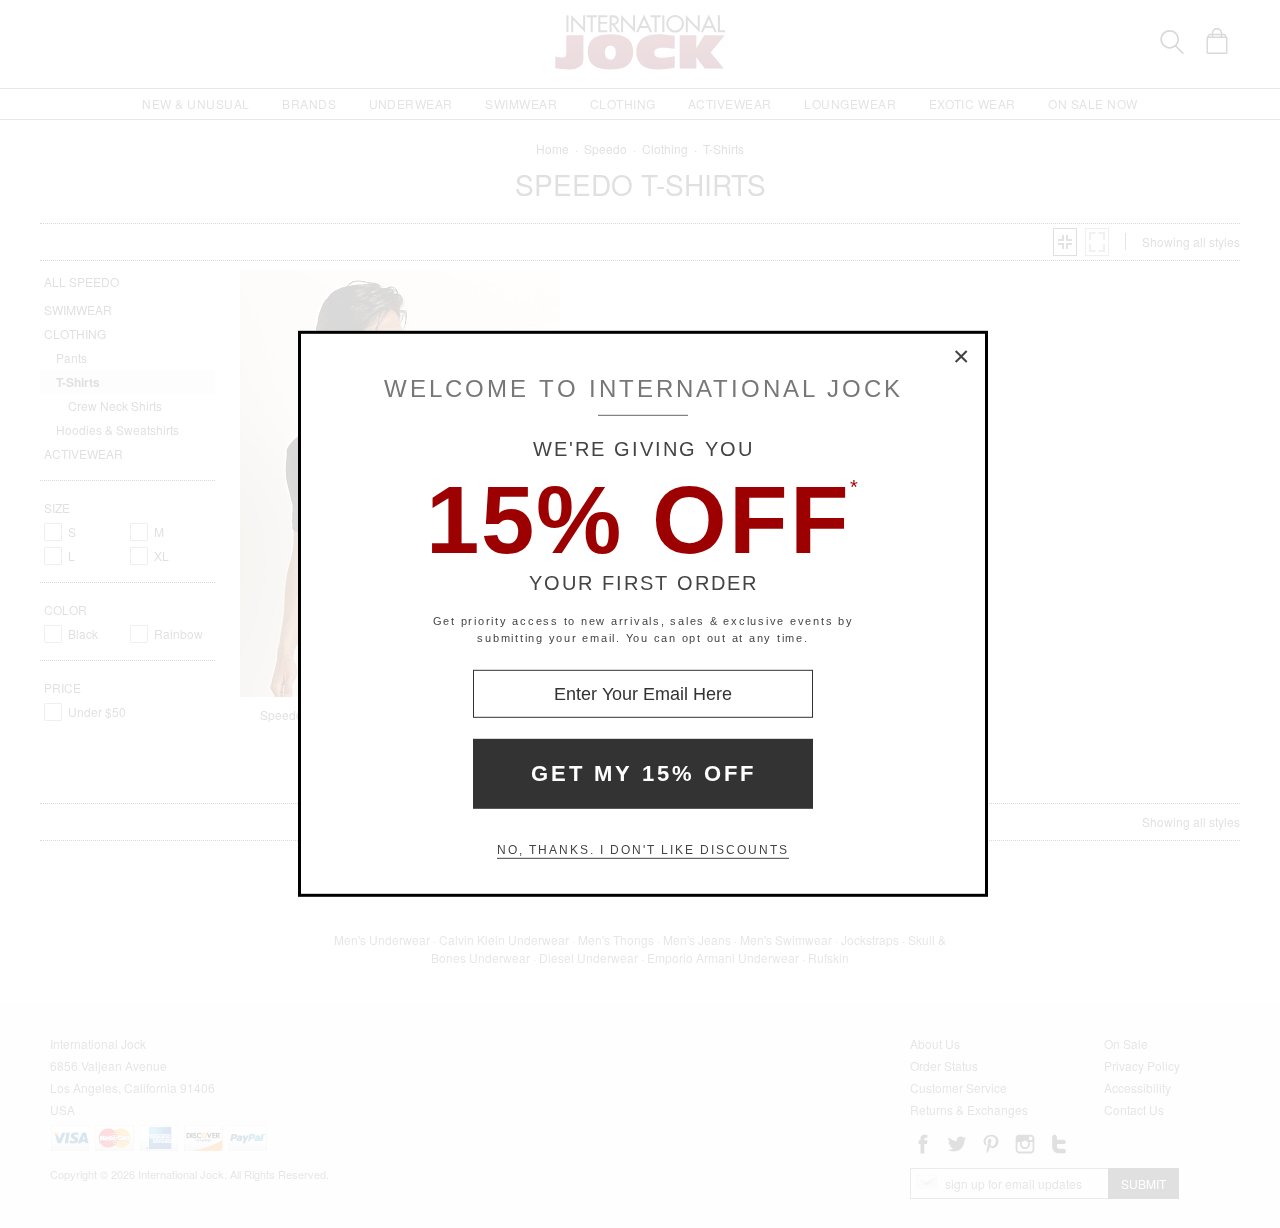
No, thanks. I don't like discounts (643, 850)
